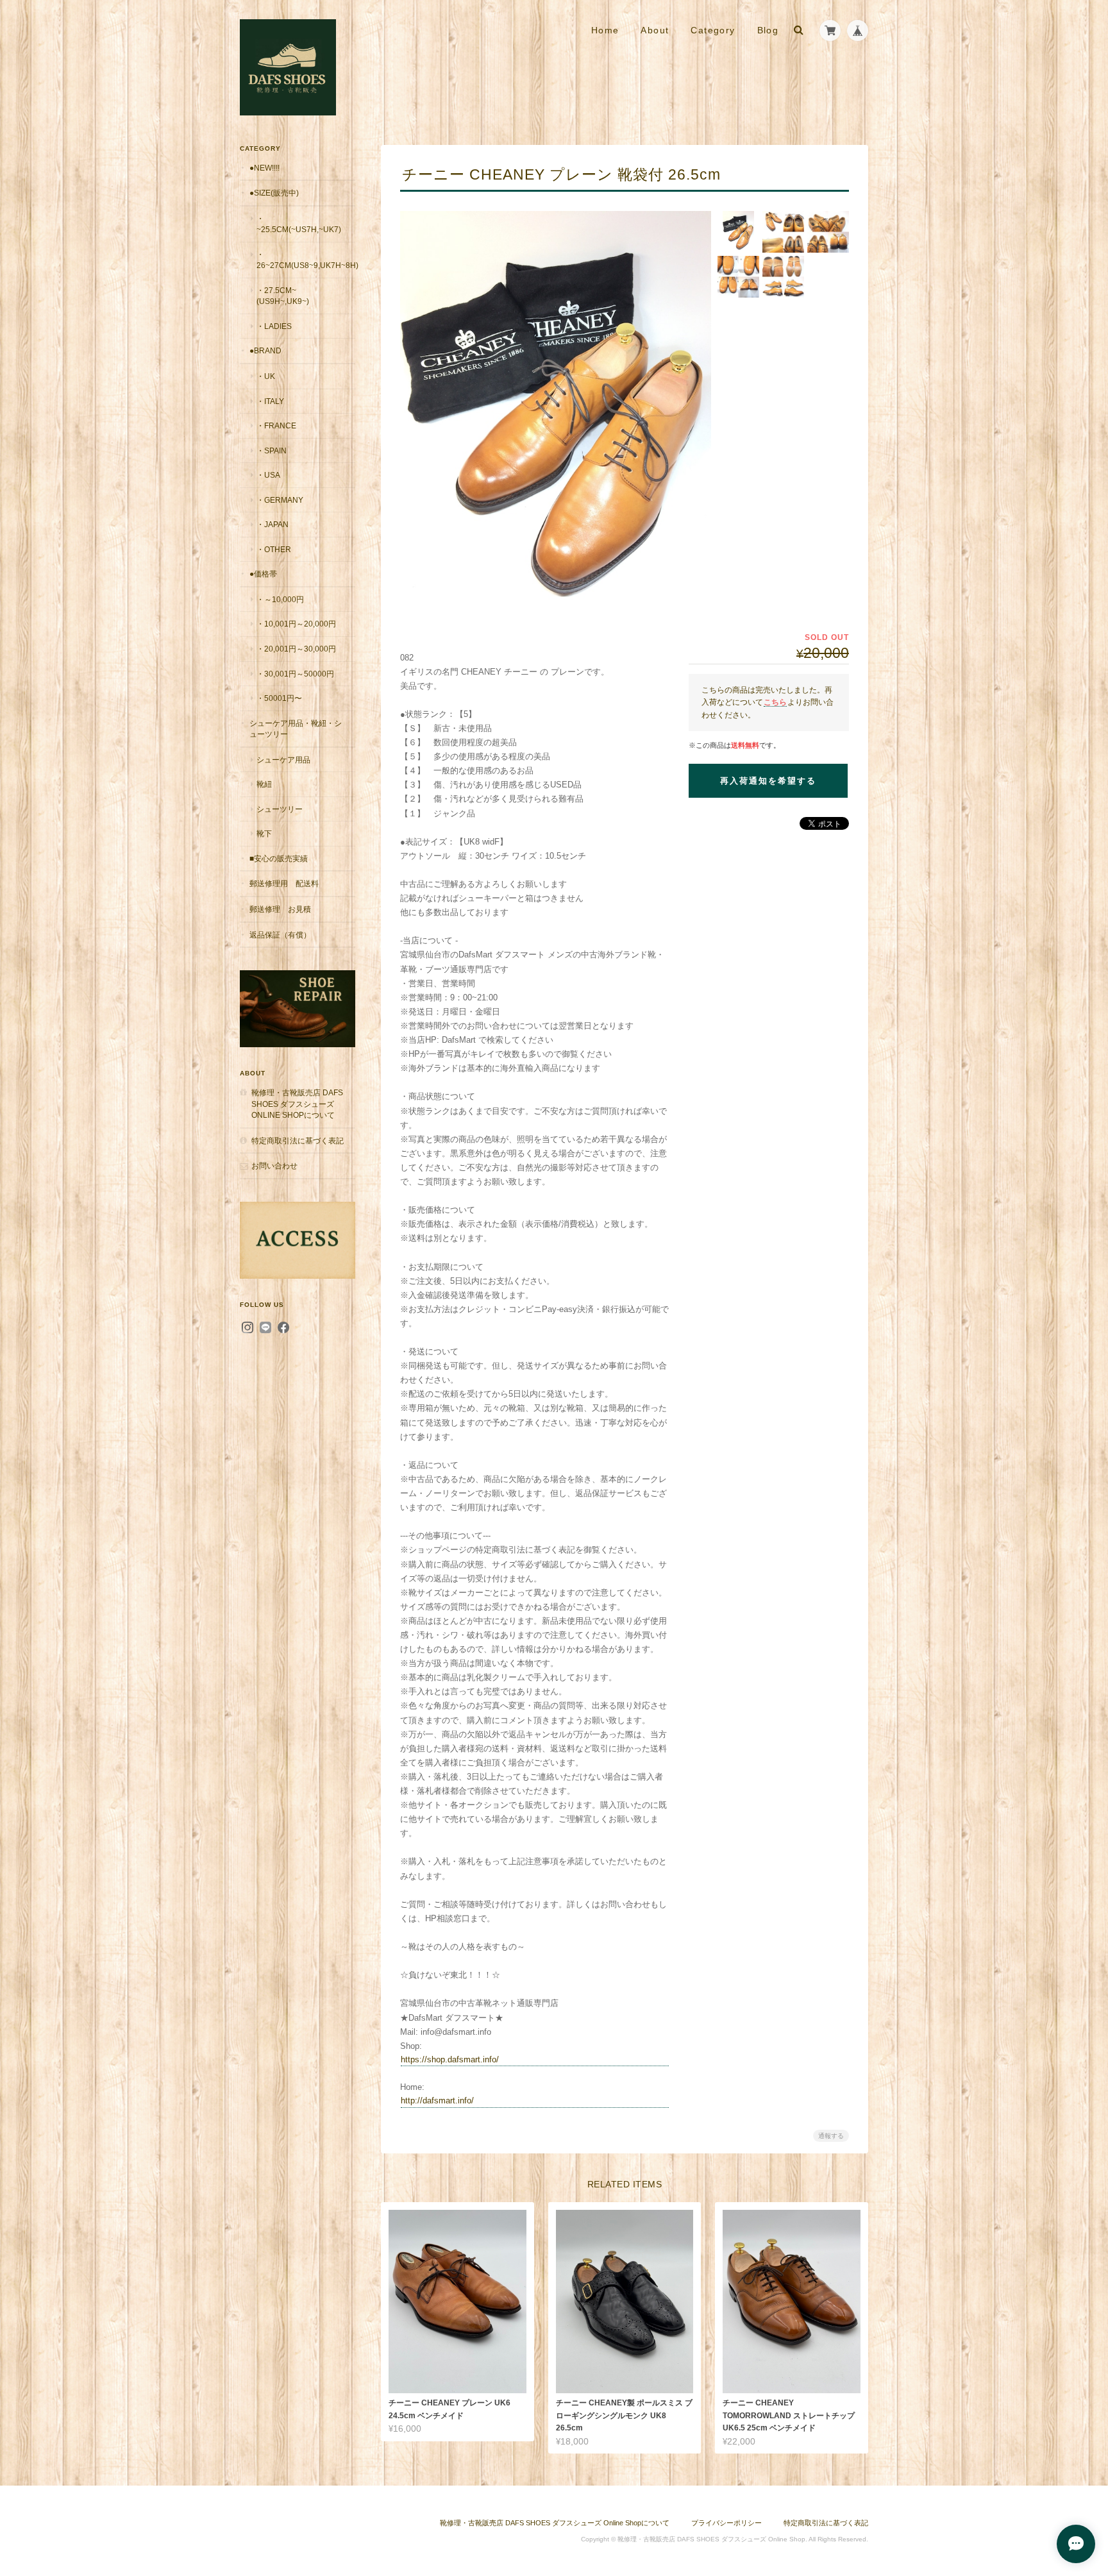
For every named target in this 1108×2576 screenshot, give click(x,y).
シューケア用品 (283, 760)
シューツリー (280, 809)
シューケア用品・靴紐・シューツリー (296, 729)
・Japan (273, 524)
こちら (775, 702)
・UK (266, 376)
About (655, 30)
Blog (768, 30)
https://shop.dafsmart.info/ (450, 2059)
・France (276, 425)
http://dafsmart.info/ (437, 2100)
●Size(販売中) (274, 193)
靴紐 (264, 784)
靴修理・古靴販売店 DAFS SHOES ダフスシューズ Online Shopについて (297, 1104)
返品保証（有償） (280, 935)
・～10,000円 (280, 599)
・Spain (272, 450)
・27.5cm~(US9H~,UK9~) (283, 296)
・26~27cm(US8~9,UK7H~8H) (306, 260)
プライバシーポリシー (726, 2523)
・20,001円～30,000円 (296, 649)
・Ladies (274, 326)
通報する (831, 2136)
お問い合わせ (274, 1166)
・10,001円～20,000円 (296, 624)
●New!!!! (264, 168)
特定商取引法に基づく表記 (298, 1141)
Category (713, 30)
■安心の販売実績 (279, 858)
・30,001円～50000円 (295, 674)
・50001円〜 (279, 698)
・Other (274, 549)
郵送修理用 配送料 (284, 883)
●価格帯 (263, 574)
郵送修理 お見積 (280, 909)
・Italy (270, 401)
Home (605, 30)
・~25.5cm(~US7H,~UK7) (299, 224)
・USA (268, 475)
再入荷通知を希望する (768, 781)
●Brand (265, 350)
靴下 (264, 833)
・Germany (280, 500)
